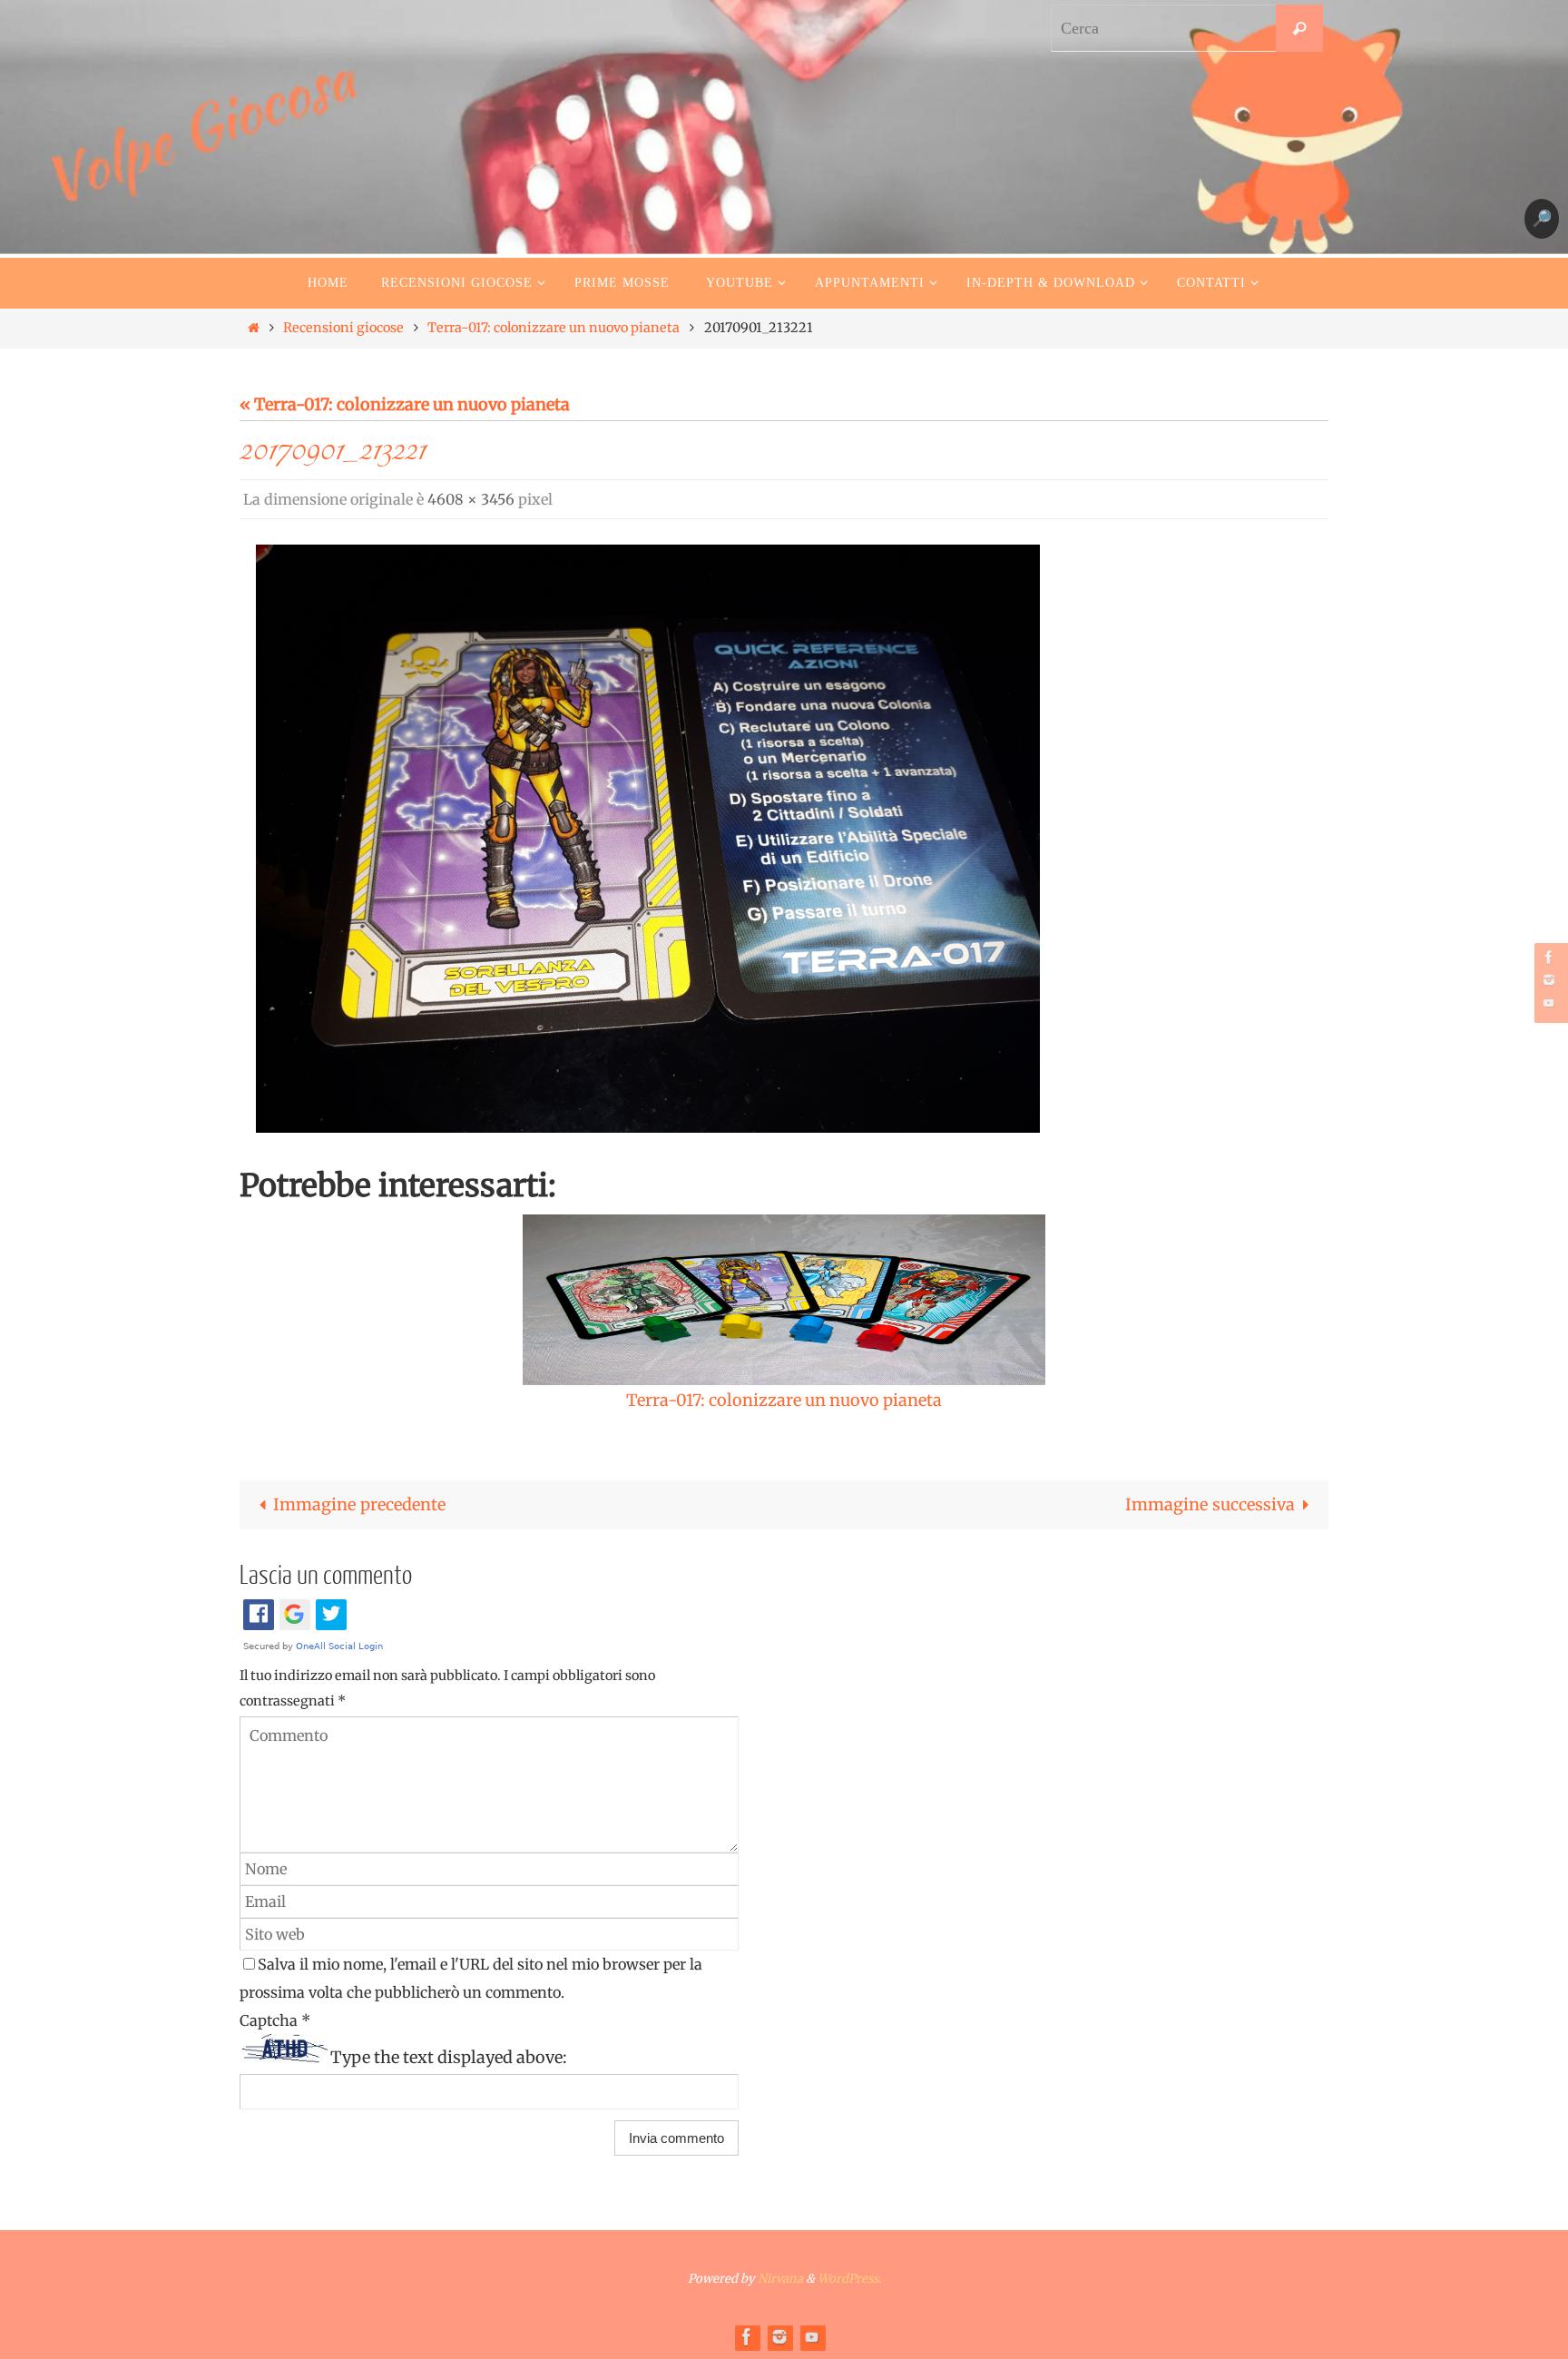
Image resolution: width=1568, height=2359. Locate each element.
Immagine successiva (1210, 1504)
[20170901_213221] (648, 839)
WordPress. (849, 2279)
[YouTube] (1549, 1003)
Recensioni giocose (343, 328)
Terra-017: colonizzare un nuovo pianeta (554, 328)
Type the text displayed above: (449, 2057)
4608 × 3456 (471, 499)
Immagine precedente (359, 1504)
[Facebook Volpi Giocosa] (1549, 957)
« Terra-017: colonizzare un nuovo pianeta (405, 404)
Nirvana (780, 2279)
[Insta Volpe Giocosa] (1549, 980)
